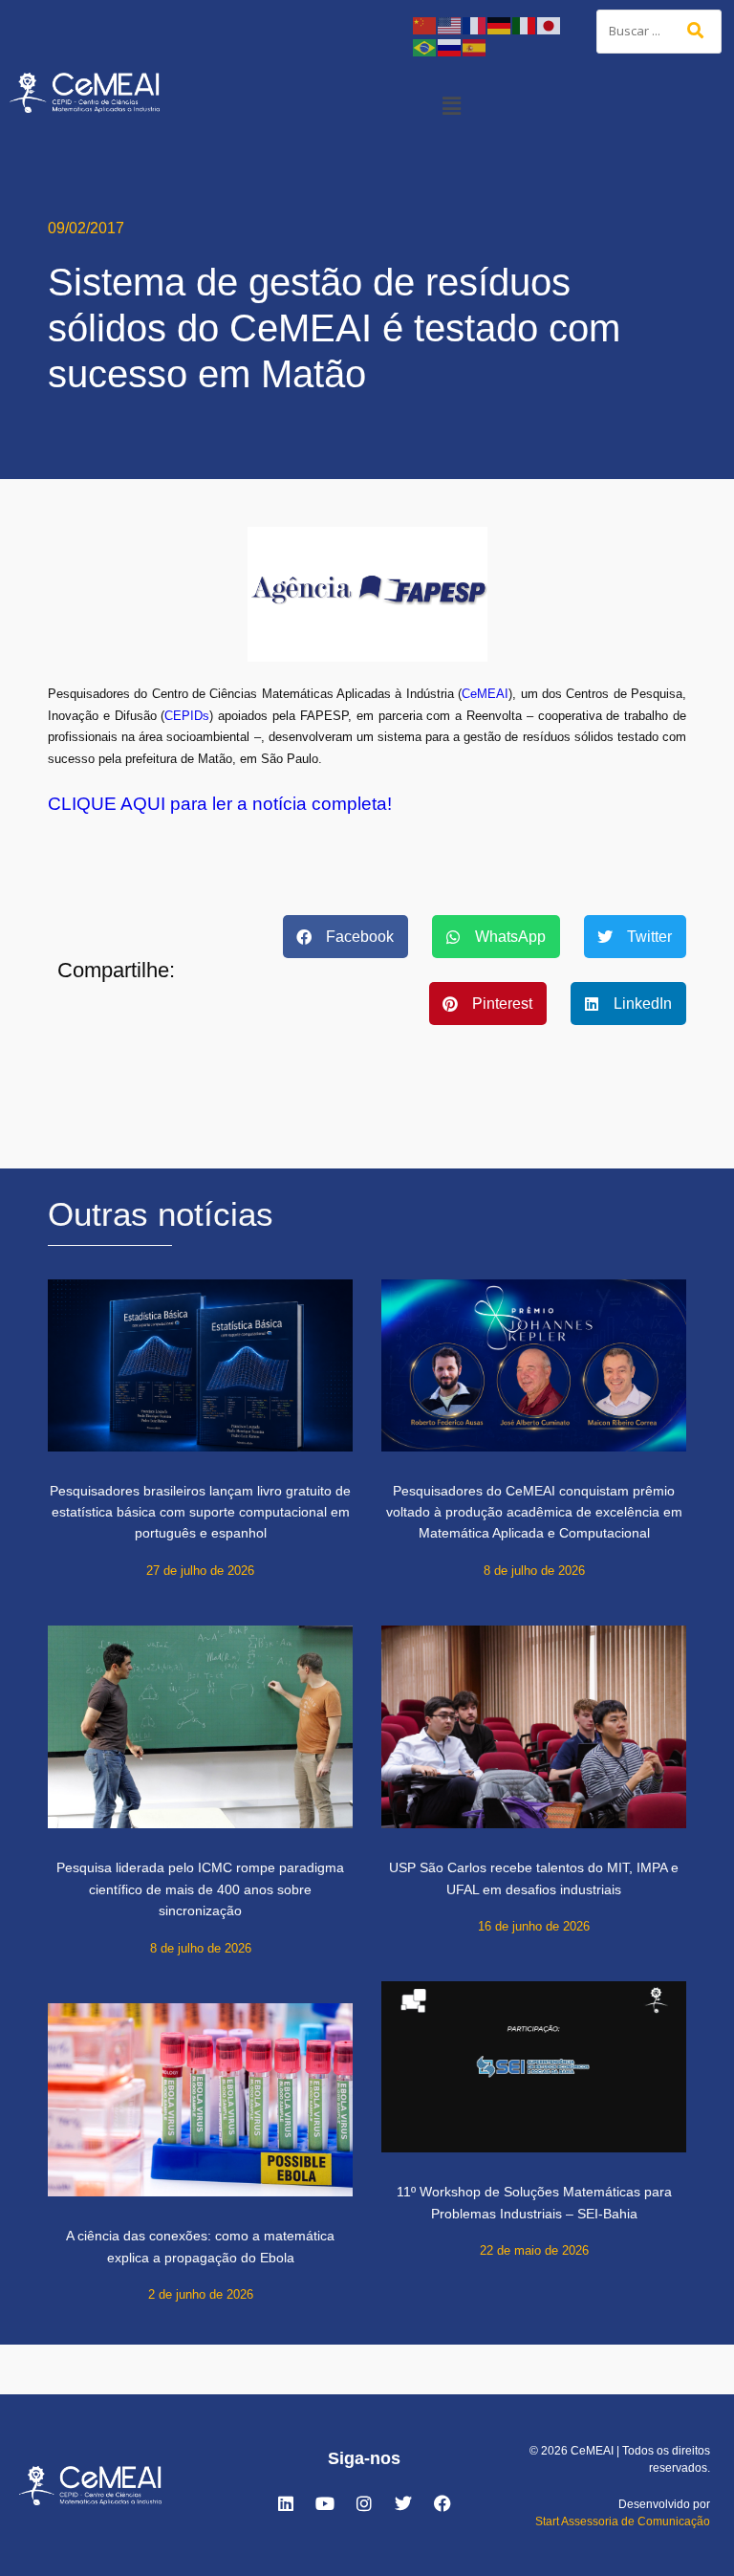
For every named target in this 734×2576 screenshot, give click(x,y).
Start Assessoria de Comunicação (623, 2521)
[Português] (425, 46)
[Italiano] (525, 24)
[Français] (475, 24)
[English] (450, 24)
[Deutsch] (500, 24)
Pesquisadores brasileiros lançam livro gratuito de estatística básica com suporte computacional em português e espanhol (200, 1512)
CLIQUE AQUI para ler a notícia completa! (220, 804)
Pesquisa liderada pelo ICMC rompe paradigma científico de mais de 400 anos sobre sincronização (200, 1889)
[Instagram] (364, 2503)
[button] (451, 105)
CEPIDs (187, 716)
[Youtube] (325, 2503)
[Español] (475, 46)
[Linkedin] (286, 2503)
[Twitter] (403, 2503)
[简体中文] (425, 24)
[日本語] (550, 24)
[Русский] (450, 46)
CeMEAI (485, 694)
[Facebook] (443, 2503)
